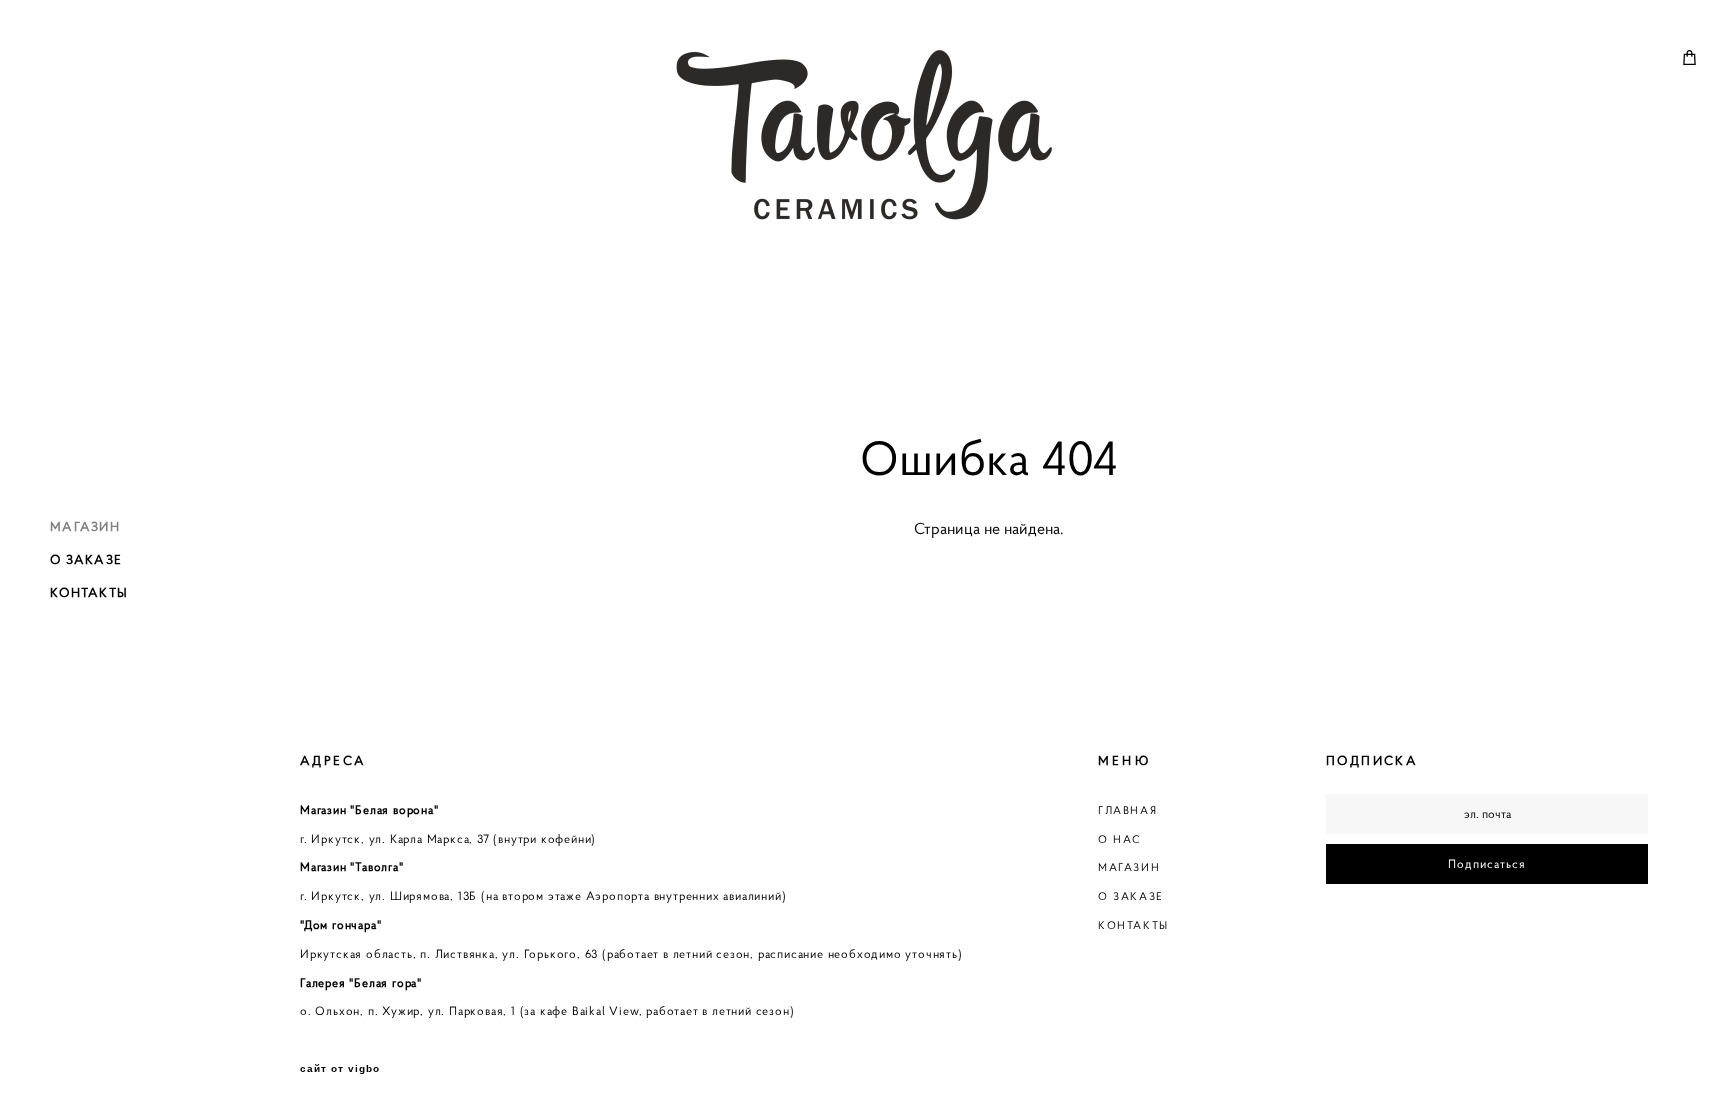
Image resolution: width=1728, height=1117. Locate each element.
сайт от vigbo (340, 1069)
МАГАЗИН (85, 526)
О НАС (1120, 839)
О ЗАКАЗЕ (86, 559)
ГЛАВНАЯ (1127, 810)
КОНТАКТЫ (89, 592)
